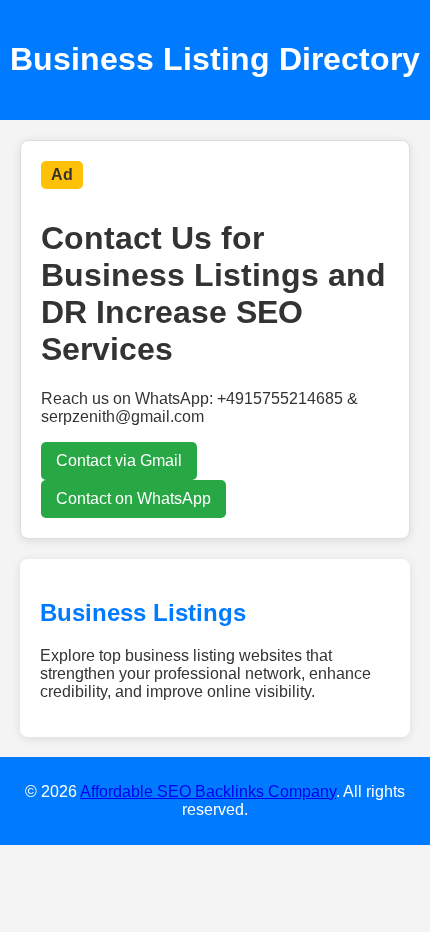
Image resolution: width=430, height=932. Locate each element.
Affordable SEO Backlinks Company (208, 791)
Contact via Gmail (119, 460)
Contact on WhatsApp (133, 498)
